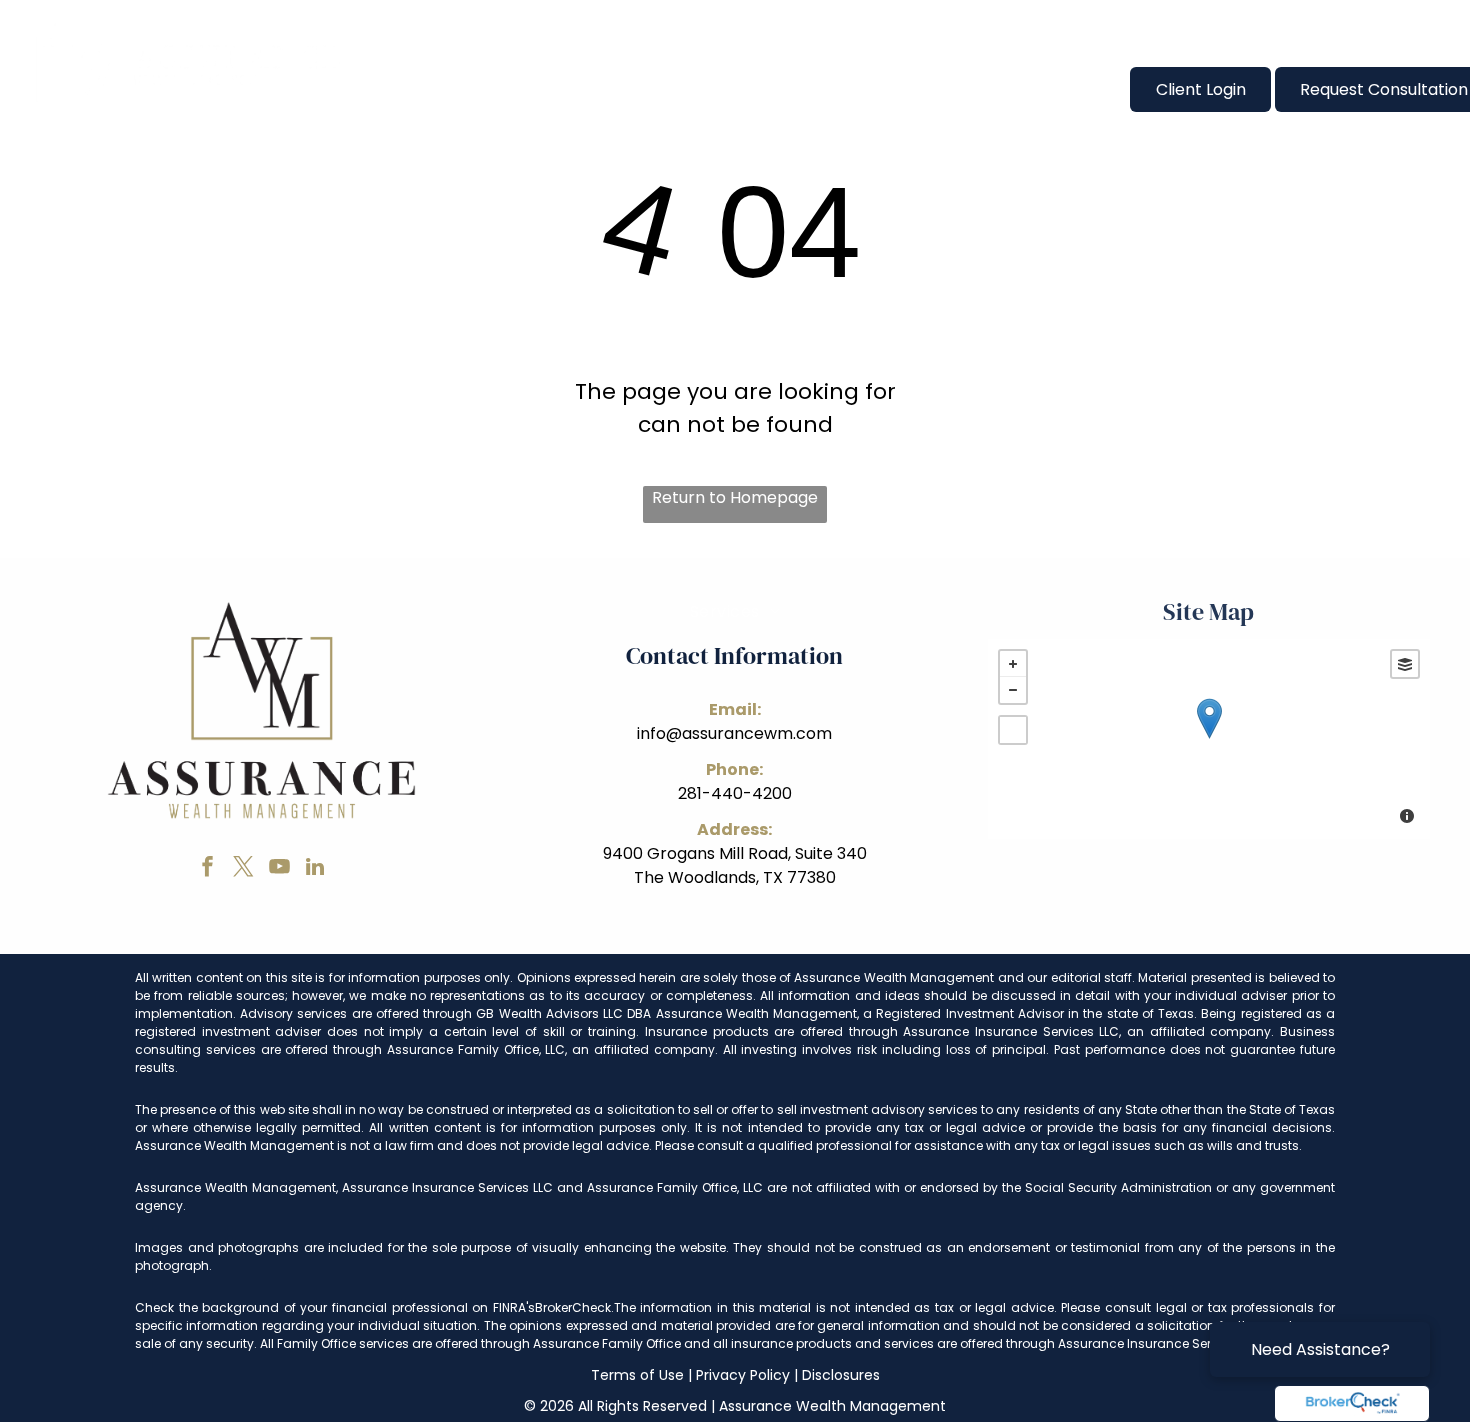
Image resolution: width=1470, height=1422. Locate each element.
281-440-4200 (735, 793)
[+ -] (1209, 739)
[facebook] (207, 869)
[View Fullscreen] (1013, 730)
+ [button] (1013, 664)
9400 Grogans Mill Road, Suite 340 (735, 853)
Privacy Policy (743, 1375)
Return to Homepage (735, 497)
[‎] (1352, 1403)
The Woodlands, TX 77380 (735, 877)
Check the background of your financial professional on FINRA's (335, 1307)
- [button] (1013, 690)
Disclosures (841, 1375)
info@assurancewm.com (734, 733)
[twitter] (243, 869)
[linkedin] (315, 869)
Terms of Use (637, 1375)
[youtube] (279, 869)
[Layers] (1405, 664)
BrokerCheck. (574, 1307)
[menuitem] (426, 88)
